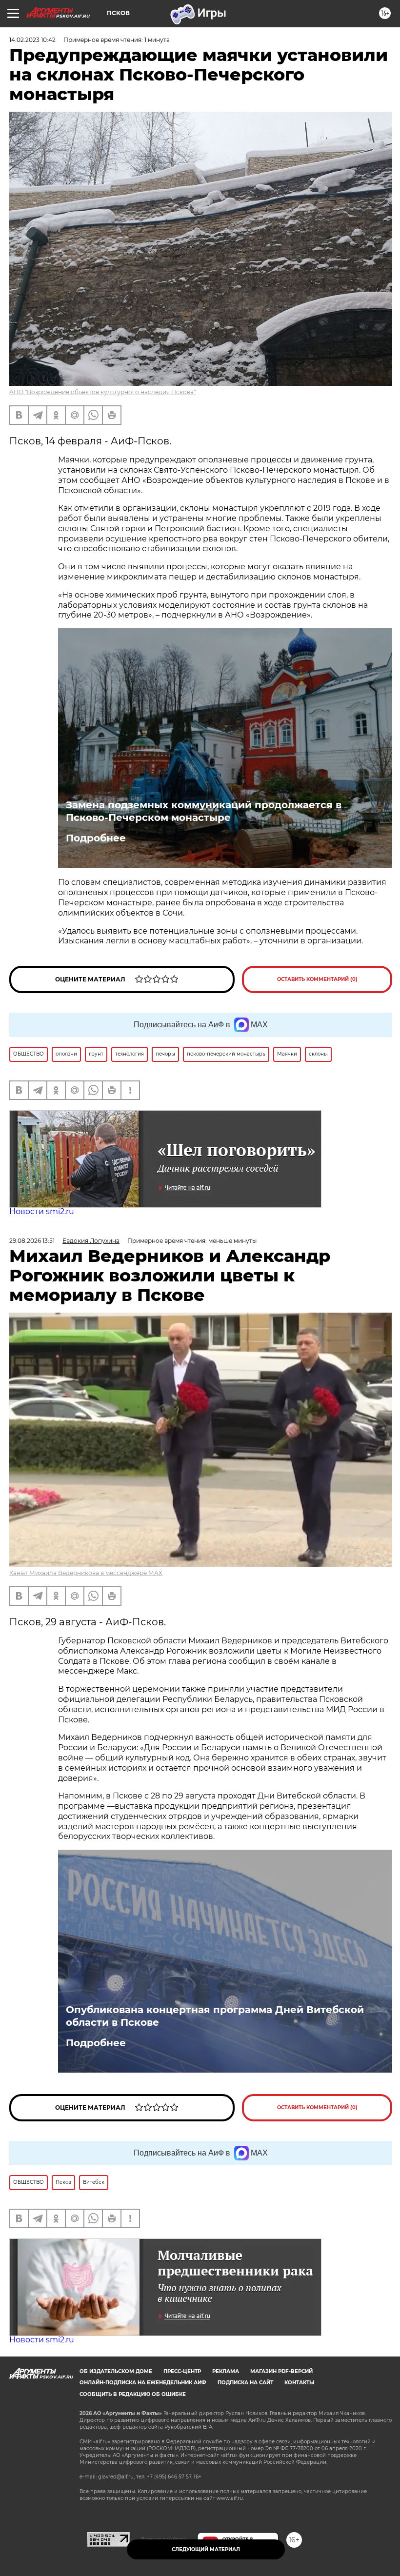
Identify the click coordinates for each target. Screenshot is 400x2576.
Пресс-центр (182, 2371)
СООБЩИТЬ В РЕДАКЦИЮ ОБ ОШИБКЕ (133, 2394)
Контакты (299, 2383)
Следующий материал (206, 2549)
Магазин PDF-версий (281, 2371)
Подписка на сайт (245, 2383)
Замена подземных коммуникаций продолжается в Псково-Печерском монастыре (204, 811)
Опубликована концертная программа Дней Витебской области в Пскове (215, 2016)
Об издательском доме (116, 2371)
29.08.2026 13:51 (32, 1241)
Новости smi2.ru (42, 1211)
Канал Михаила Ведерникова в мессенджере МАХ (86, 1573)
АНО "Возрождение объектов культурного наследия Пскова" (102, 392)
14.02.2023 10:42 (32, 40)
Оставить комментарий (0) (317, 979)
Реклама (226, 2371)
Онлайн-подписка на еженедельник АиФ (143, 2383)
